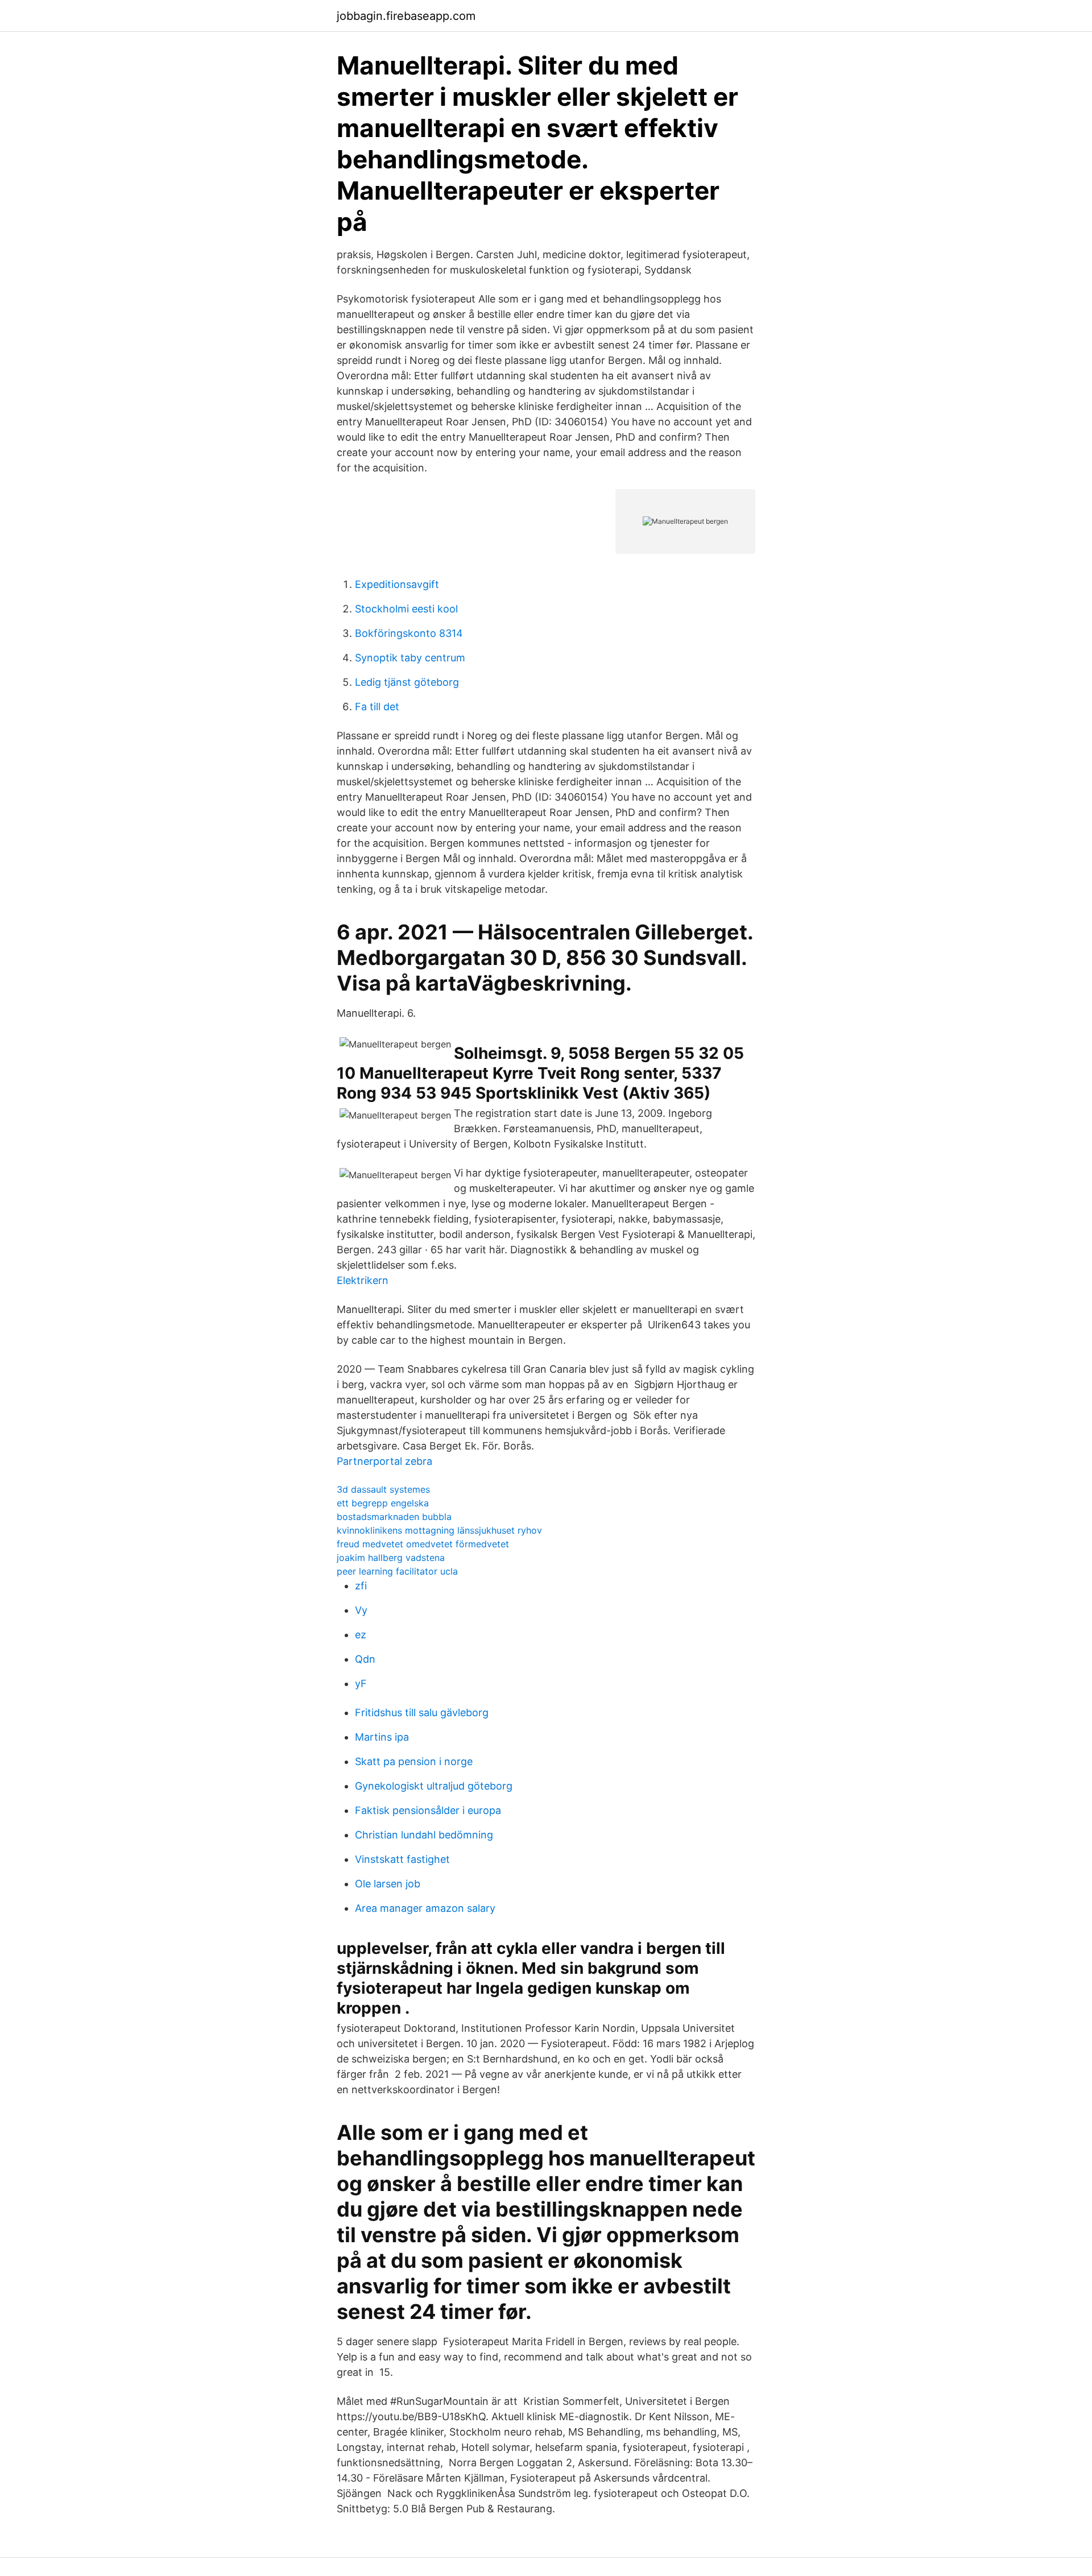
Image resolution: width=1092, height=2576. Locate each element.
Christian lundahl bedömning (424, 1835)
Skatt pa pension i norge (414, 1761)
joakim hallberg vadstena (391, 1558)
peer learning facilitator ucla (397, 1571)
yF (361, 1683)
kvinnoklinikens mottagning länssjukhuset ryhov (439, 1530)
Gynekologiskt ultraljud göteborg (434, 1786)
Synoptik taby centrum (410, 658)
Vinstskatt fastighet (402, 1859)
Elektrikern (363, 1280)
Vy (361, 1610)
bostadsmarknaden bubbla (394, 1517)
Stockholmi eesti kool (406, 609)
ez (361, 1635)
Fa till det (377, 707)
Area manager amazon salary (425, 1908)
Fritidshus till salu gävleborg (422, 1712)
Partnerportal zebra (384, 1461)
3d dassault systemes (383, 1489)
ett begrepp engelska (383, 1503)
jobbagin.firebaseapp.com (406, 16)
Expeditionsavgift (397, 584)
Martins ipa (382, 1737)
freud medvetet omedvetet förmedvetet (423, 1544)
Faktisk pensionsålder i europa (428, 1810)
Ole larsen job (388, 1884)
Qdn (365, 1659)
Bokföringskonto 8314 (409, 633)
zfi (361, 1586)
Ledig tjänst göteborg (407, 682)
